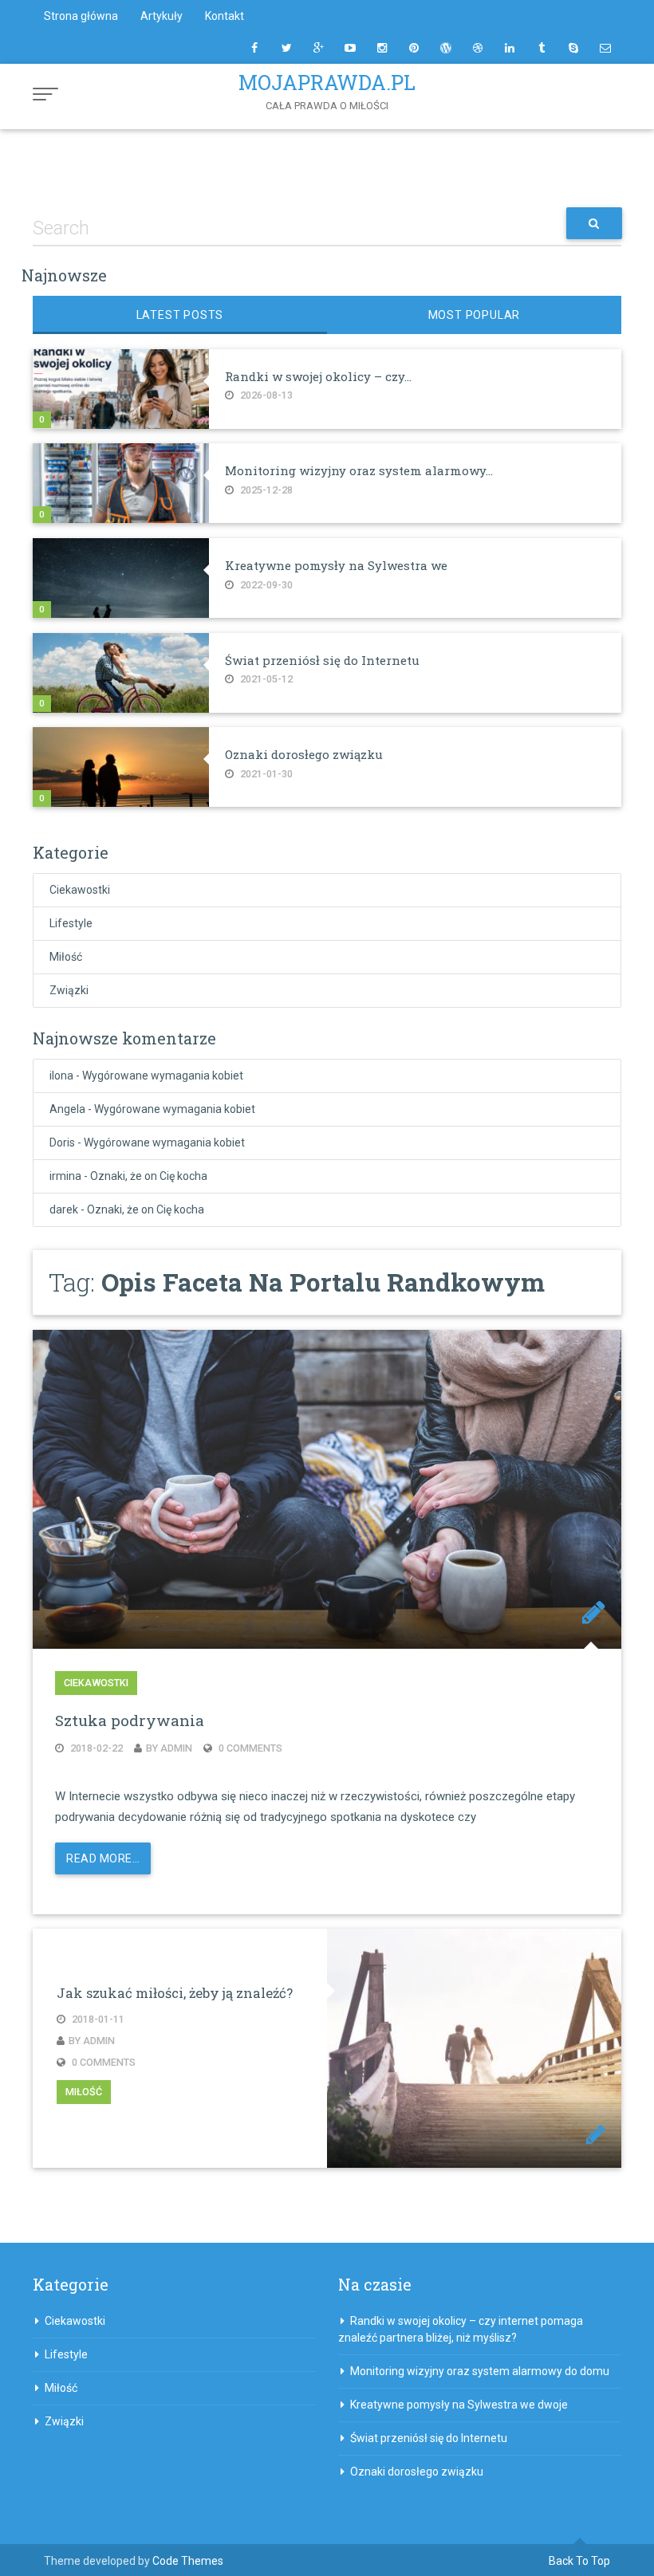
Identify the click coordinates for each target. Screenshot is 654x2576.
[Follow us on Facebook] (254, 48)
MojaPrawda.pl (327, 83)
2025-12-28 (265, 490)
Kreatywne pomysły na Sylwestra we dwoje (459, 2405)
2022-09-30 (265, 585)
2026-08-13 (265, 395)
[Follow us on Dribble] (478, 48)
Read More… (103, 1858)
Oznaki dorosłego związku (304, 754)
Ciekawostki (80, 890)
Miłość (66, 957)
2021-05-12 (265, 679)
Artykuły (162, 16)
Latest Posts (180, 315)
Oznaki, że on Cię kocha (149, 1176)
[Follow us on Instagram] (382, 48)
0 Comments (249, 1748)
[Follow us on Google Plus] (318, 48)
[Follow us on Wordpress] (446, 48)
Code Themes (188, 2561)
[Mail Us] (605, 48)
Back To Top (579, 2561)
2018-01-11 (97, 2019)
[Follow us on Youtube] (350, 48)
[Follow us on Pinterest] (414, 48)
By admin (169, 1748)
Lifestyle (71, 923)
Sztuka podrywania (130, 1720)
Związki (69, 990)
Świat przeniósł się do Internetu (322, 660)
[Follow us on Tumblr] (542, 48)
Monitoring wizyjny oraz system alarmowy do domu (480, 2371)
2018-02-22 (95, 1748)
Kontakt (225, 16)
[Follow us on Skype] (573, 48)
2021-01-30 (265, 774)
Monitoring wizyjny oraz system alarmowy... (359, 470)
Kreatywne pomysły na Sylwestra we (336, 565)
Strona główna (81, 16)
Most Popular (475, 315)
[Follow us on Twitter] (286, 48)
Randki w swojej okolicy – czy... (318, 376)
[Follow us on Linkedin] (510, 48)
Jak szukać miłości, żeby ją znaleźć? (175, 1993)
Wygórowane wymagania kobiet (163, 1076)
